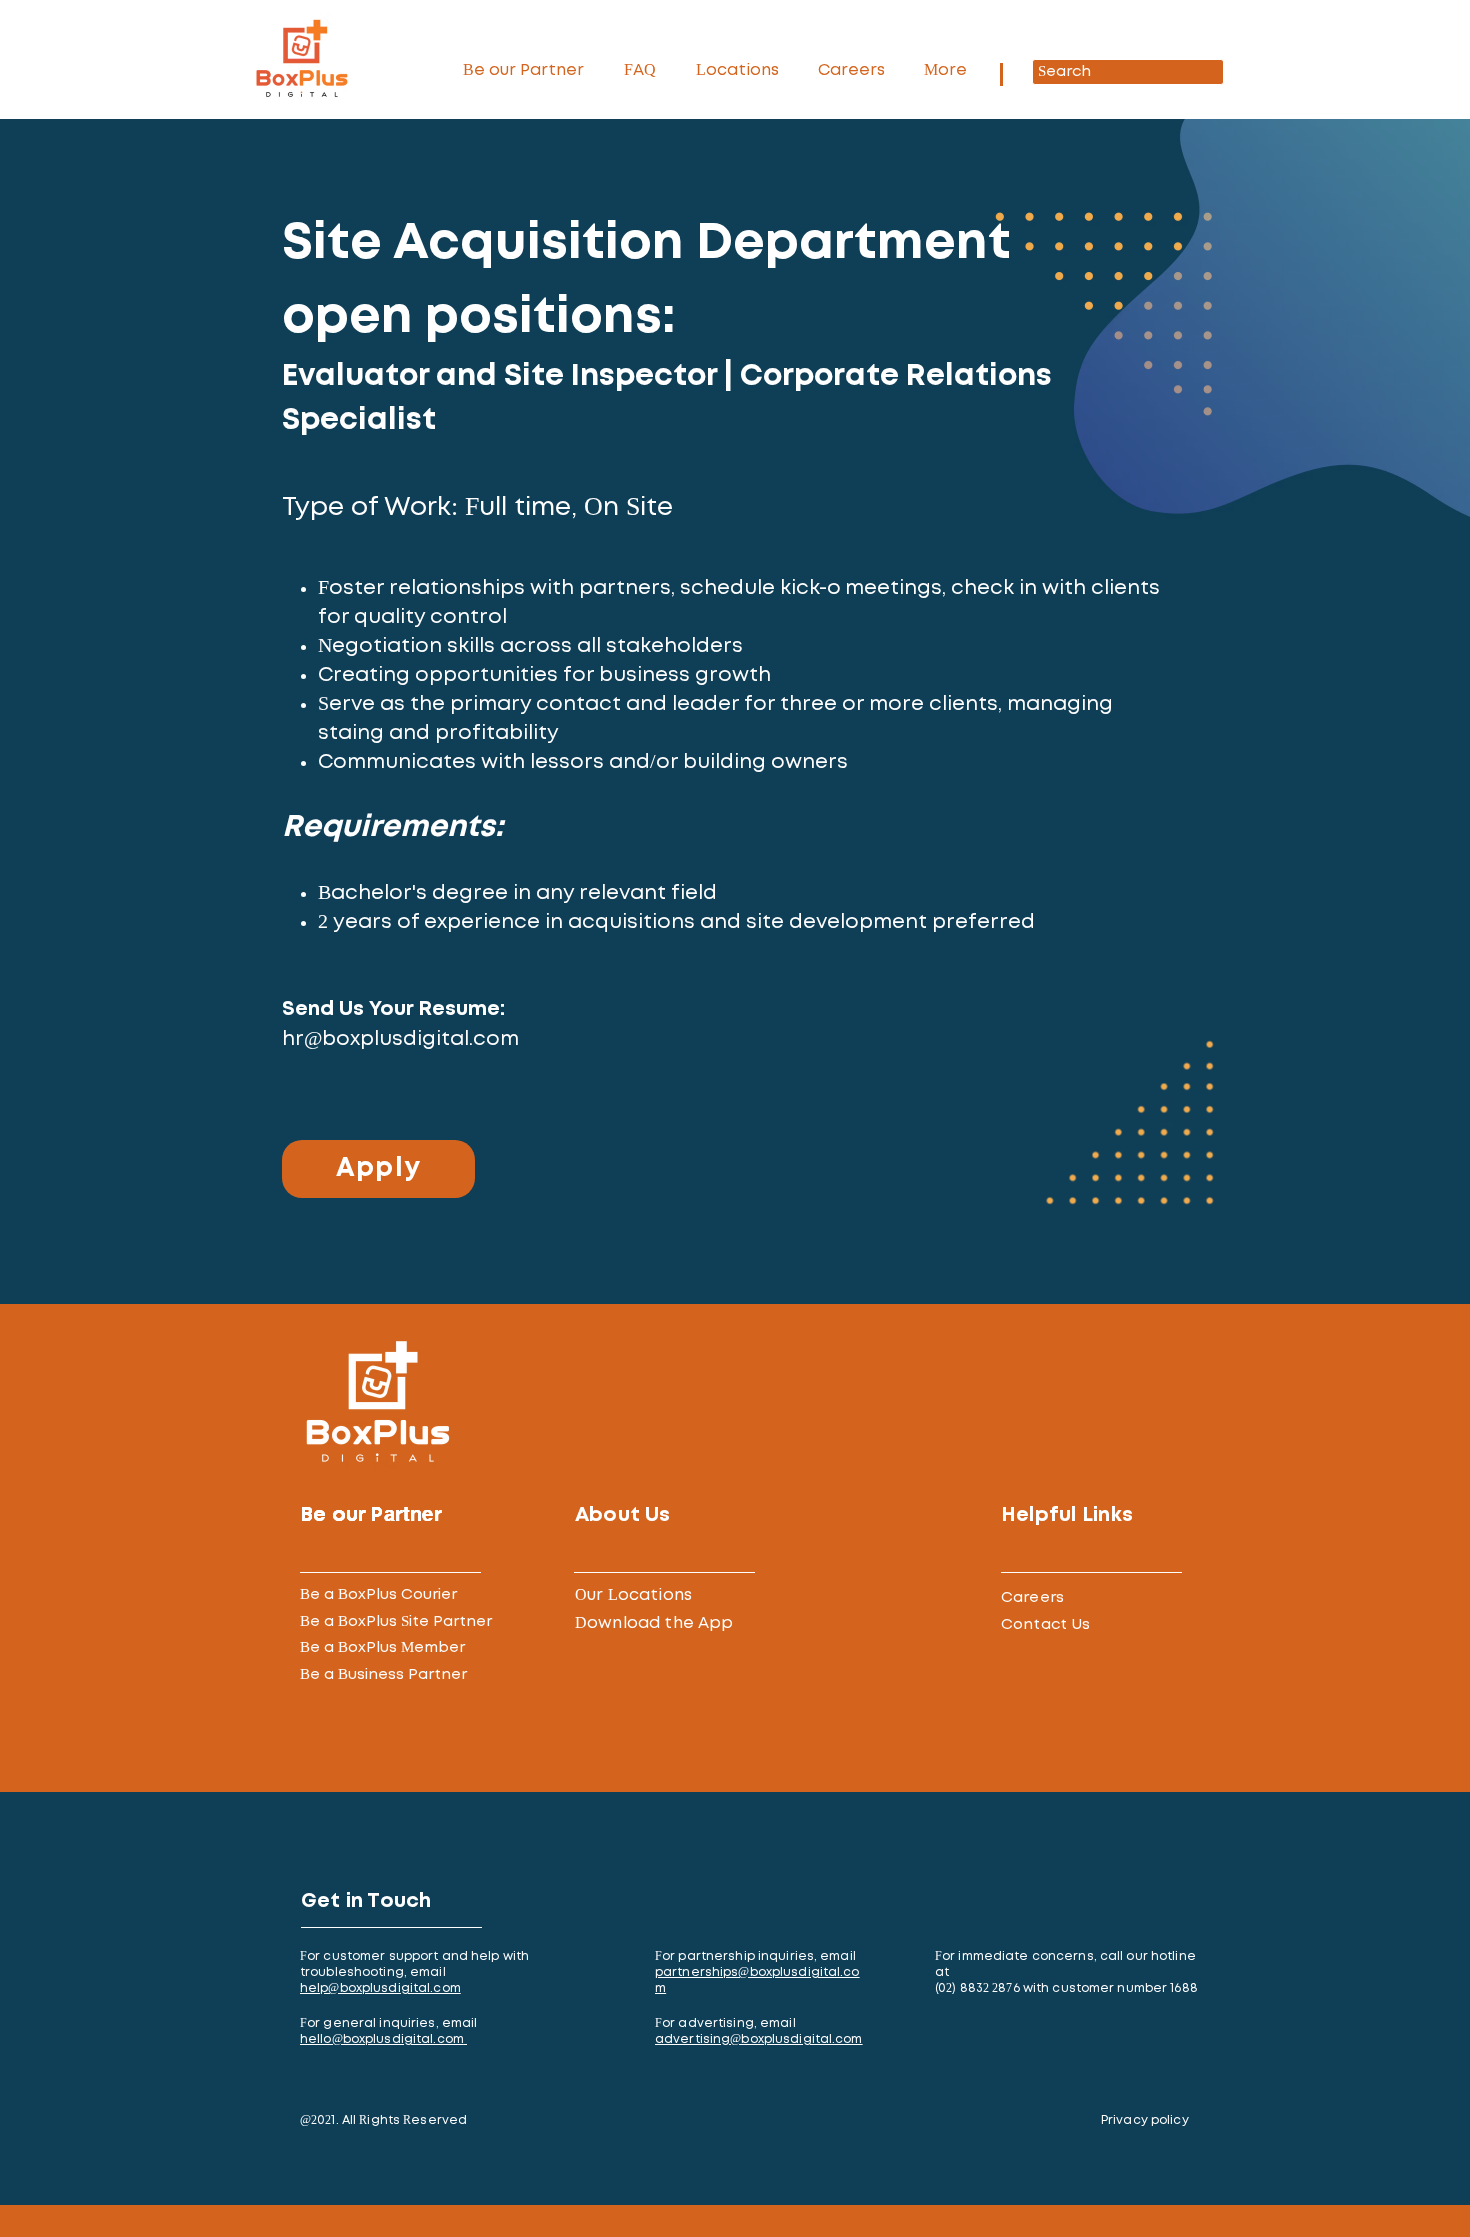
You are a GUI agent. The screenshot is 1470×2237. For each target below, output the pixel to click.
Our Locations (633, 1595)
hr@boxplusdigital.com (400, 1039)
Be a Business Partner (383, 1674)
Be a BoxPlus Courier (378, 1594)
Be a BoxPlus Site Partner (396, 1621)
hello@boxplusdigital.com (382, 2040)
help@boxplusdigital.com (380, 1989)
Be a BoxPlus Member (382, 1647)
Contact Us (1046, 1624)
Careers (1032, 1597)
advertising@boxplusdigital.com (759, 2040)
